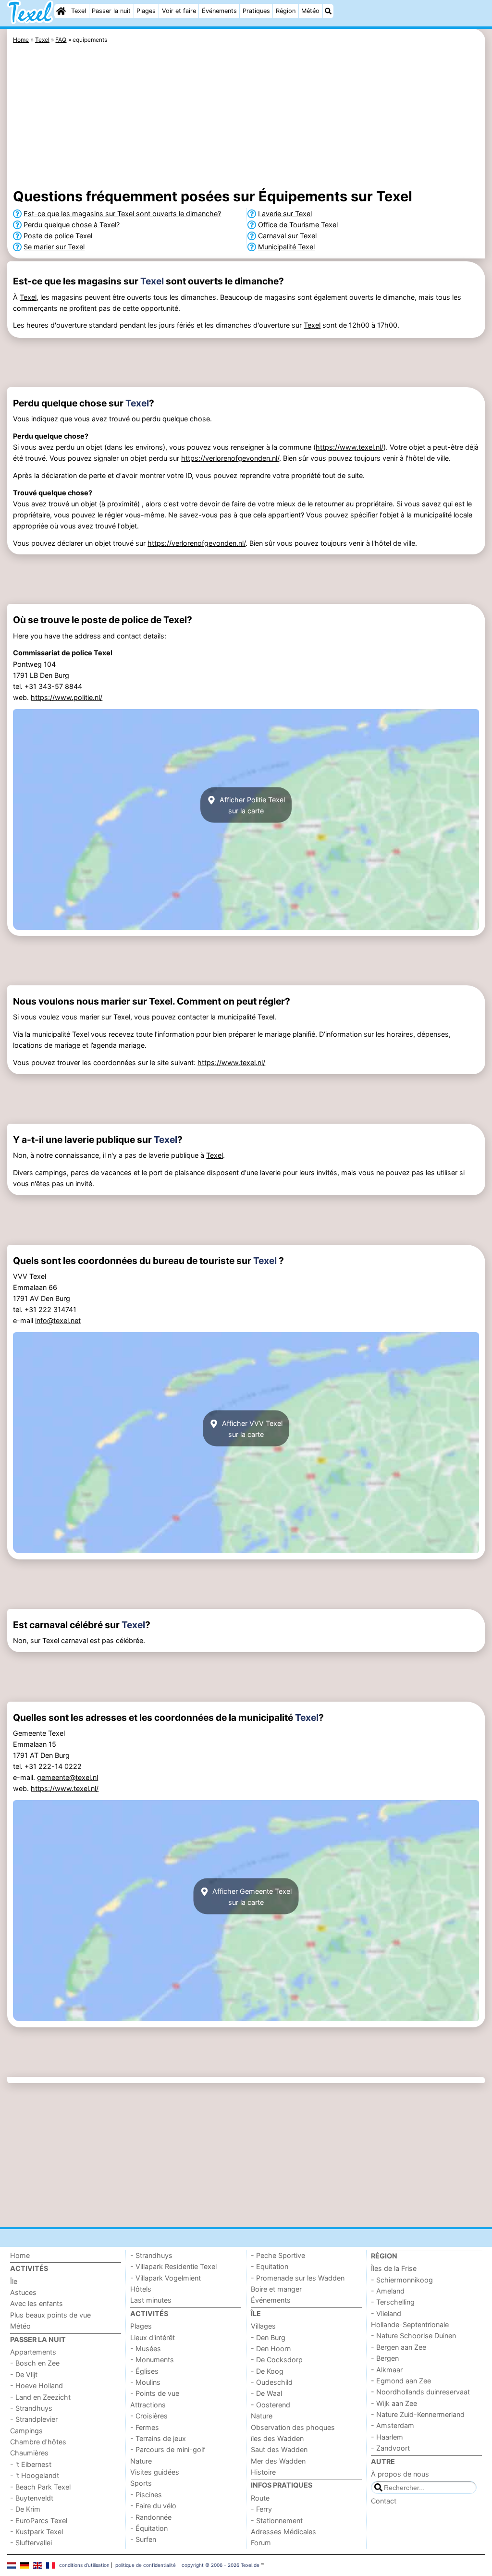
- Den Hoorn (271, 2349)
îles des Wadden (277, 2438)
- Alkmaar (387, 2370)
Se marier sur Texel (54, 247)
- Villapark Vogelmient (166, 2278)
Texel (79, 11)
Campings (26, 2431)
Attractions (148, 2405)
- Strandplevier (34, 2419)
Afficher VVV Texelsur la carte (251, 1428)
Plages (146, 11)
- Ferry (261, 2509)
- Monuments (152, 2360)
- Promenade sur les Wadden (298, 2278)
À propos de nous (400, 2474)
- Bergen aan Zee (399, 2347)
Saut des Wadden (279, 2449)
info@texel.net (58, 1320)
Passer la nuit (111, 11)
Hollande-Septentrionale (410, 2325)
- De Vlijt (24, 2374)
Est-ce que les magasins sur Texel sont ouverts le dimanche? (122, 214)
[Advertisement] (246, 118)
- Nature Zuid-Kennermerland (418, 2414)
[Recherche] (328, 11)
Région (286, 11)
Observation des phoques (293, 2427)
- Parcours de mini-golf (168, 2449)
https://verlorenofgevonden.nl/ (230, 458)
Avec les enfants (37, 2303)
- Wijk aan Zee (394, 2403)
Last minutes (151, 2300)
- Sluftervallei (31, 2543)
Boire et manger (276, 2289)
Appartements (33, 2352)
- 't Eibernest (31, 2464)
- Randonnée (151, 2517)
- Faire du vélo (153, 2506)
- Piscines (146, 2495)
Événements (219, 11)
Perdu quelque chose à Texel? (72, 225)
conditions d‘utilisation (84, 2565)
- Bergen (385, 2358)
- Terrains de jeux (158, 2438)
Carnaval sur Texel (287, 236)
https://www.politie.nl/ (67, 697)
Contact (384, 2501)
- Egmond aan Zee (401, 2381)
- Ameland (388, 2291)
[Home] (61, 11)
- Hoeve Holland (37, 2386)
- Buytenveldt (32, 2498)
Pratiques (256, 11)
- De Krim (25, 2509)
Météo (310, 11)
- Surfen (143, 2539)
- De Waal (266, 2393)
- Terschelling (393, 2302)
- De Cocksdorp (277, 2360)
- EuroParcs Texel (39, 2521)
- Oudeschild (272, 2382)
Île (14, 2281)
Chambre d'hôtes (38, 2442)
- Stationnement (277, 2521)
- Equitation (270, 2266)
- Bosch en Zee (35, 2363)
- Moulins (145, 2382)
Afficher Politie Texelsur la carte (251, 805)
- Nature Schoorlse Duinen (413, 2336)
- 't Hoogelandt (35, 2475)
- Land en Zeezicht (40, 2397)
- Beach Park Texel (40, 2487)
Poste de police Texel (58, 236)
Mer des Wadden (278, 2461)
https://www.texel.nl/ (350, 447)
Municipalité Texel (286, 247)
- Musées (146, 2349)
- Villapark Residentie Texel (173, 2266)
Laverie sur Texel (285, 214)
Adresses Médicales (283, 2532)
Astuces (23, 2292)
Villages (263, 2326)
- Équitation (149, 2528)
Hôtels (141, 2289)
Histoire (263, 2472)
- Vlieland (386, 2313)
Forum (261, 2543)
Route (260, 2498)
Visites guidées (155, 2472)
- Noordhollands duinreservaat (420, 2392)
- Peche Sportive (278, 2255)
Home (20, 2255)
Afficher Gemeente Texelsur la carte (251, 1896)
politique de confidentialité (146, 2565)
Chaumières (29, 2453)
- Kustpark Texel (37, 2532)
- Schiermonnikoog (402, 2280)
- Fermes (145, 2427)
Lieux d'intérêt (153, 2337)
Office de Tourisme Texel (298, 225)
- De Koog (267, 2371)
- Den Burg (268, 2337)
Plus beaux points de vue (50, 2315)
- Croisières (149, 2416)
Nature (141, 2461)
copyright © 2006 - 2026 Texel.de (221, 2565)
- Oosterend (271, 2405)
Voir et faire (179, 11)
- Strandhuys (31, 2408)
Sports (141, 2483)
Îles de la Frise (394, 2268)
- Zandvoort (390, 2448)
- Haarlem (387, 2437)
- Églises (144, 2371)
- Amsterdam (393, 2425)
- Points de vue (155, 2393)
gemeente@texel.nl (68, 1777)
